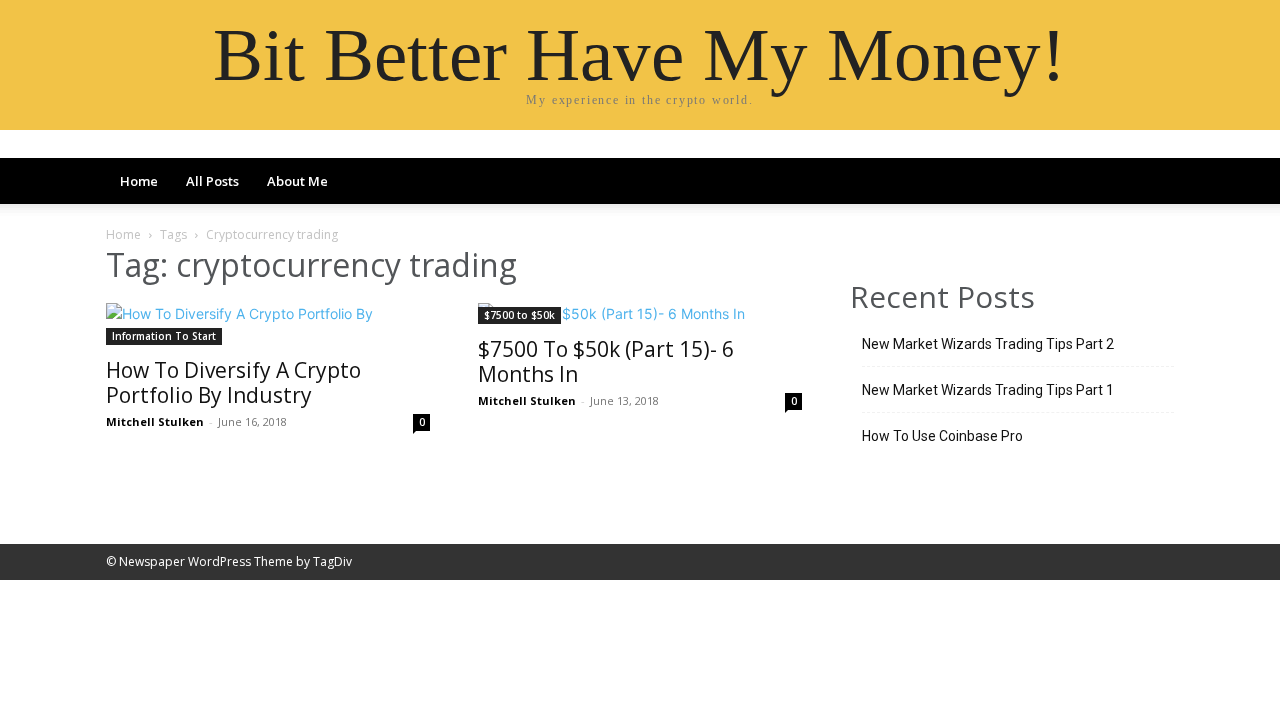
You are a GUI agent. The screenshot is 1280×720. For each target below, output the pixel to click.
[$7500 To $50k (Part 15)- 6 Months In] (640, 313)
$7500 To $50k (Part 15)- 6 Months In (606, 361)
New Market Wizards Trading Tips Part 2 (988, 344)
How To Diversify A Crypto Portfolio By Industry (233, 382)
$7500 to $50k (519, 315)
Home (139, 181)
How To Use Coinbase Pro (942, 436)
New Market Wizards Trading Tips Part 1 (988, 390)
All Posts (212, 181)
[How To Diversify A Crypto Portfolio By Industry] (268, 324)
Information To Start (164, 336)
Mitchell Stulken (155, 421)
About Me (297, 181)
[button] (1150, 183)
